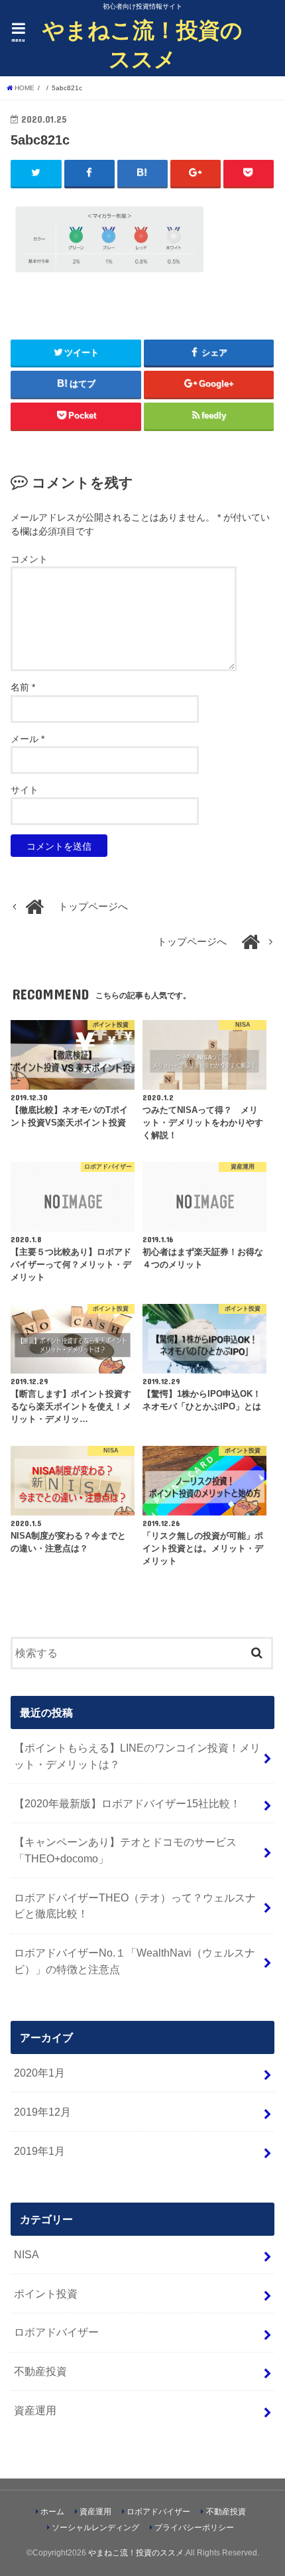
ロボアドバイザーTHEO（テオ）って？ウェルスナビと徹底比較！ (135, 1906)
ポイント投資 (46, 2293)
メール (28, 739)
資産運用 (35, 2410)
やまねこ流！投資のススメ (142, 44)
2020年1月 (39, 2073)
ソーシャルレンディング (95, 2528)
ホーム (52, 2512)
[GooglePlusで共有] (196, 173)
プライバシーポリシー (194, 2528)
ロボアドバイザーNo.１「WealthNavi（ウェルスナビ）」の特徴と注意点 (135, 1961)
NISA (27, 2254)
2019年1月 (39, 2151)
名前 (23, 687)
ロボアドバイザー (56, 2332)
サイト (25, 790)
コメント (29, 559)
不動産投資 (40, 2371)
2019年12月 (42, 2112)
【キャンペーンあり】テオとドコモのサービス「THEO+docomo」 (125, 1850)
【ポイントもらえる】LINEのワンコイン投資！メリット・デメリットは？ (137, 1756)
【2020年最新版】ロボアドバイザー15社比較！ (127, 1803)
